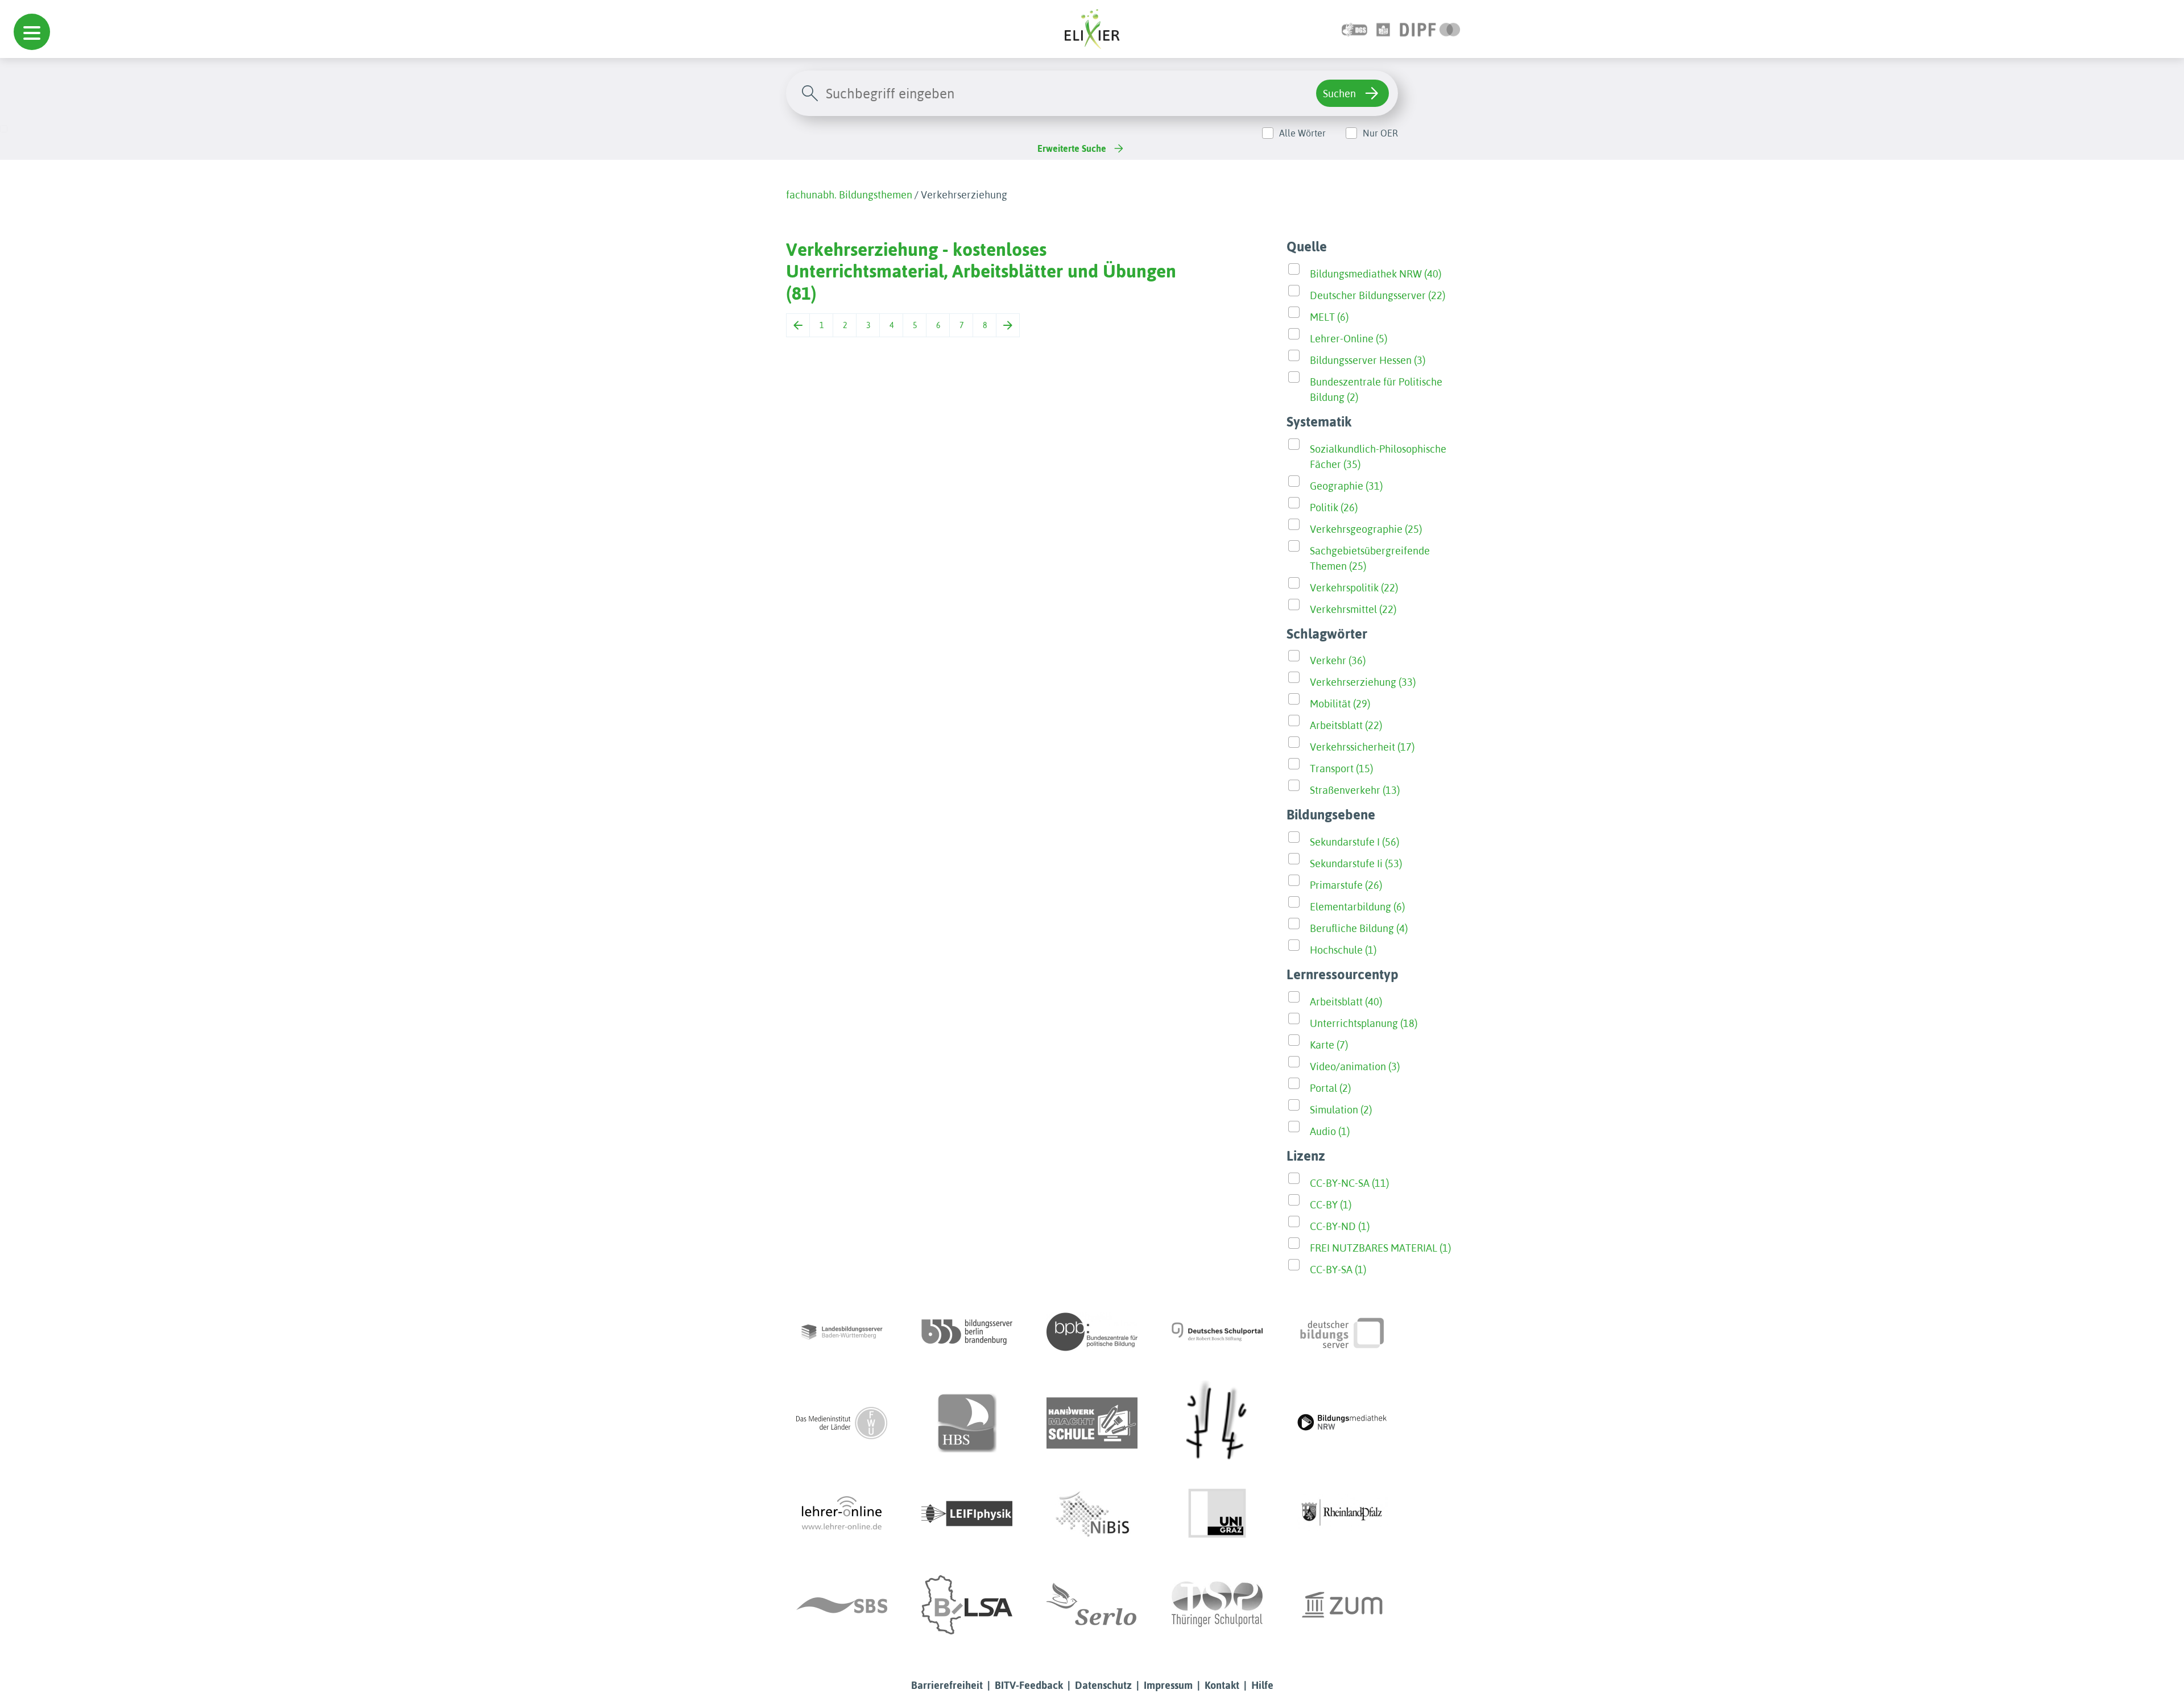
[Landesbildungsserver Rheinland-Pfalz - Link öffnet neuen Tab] (1342, 1514)
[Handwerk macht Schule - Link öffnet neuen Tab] (1092, 1423)
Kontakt (1222, 1685)
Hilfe (1262, 1685)
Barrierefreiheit (947, 1685)
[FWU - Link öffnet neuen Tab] (842, 1423)
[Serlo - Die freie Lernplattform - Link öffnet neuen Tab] (1092, 1605)
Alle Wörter (1302, 133)
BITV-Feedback (1029, 1685)
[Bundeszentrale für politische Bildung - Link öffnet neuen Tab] (1092, 1332)
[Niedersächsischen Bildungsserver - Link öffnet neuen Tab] (1092, 1514)
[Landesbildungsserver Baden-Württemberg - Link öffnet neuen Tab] (842, 1332)
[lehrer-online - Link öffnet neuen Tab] (842, 1514)
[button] (32, 32)
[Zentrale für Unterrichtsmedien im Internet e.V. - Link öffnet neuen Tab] (1342, 1605)
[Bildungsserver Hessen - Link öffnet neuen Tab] (1217, 1423)
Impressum (1168, 1685)
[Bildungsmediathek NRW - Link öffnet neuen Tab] (1342, 1423)
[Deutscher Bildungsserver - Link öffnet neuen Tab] (1342, 1332)
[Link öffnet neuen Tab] (1430, 29)
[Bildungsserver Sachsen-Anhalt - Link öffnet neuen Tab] (967, 1605)
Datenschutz (1103, 1685)
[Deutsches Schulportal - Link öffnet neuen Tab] (1217, 1332)
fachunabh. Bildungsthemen (849, 195)
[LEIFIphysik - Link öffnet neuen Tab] (967, 1514)
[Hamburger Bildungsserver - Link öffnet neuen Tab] (967, 1423)
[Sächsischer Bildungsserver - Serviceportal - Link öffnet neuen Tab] (842, 1605)
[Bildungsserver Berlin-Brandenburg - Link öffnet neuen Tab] (967, 1332)
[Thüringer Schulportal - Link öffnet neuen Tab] (1217, 1605)
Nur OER (1380, 133)
